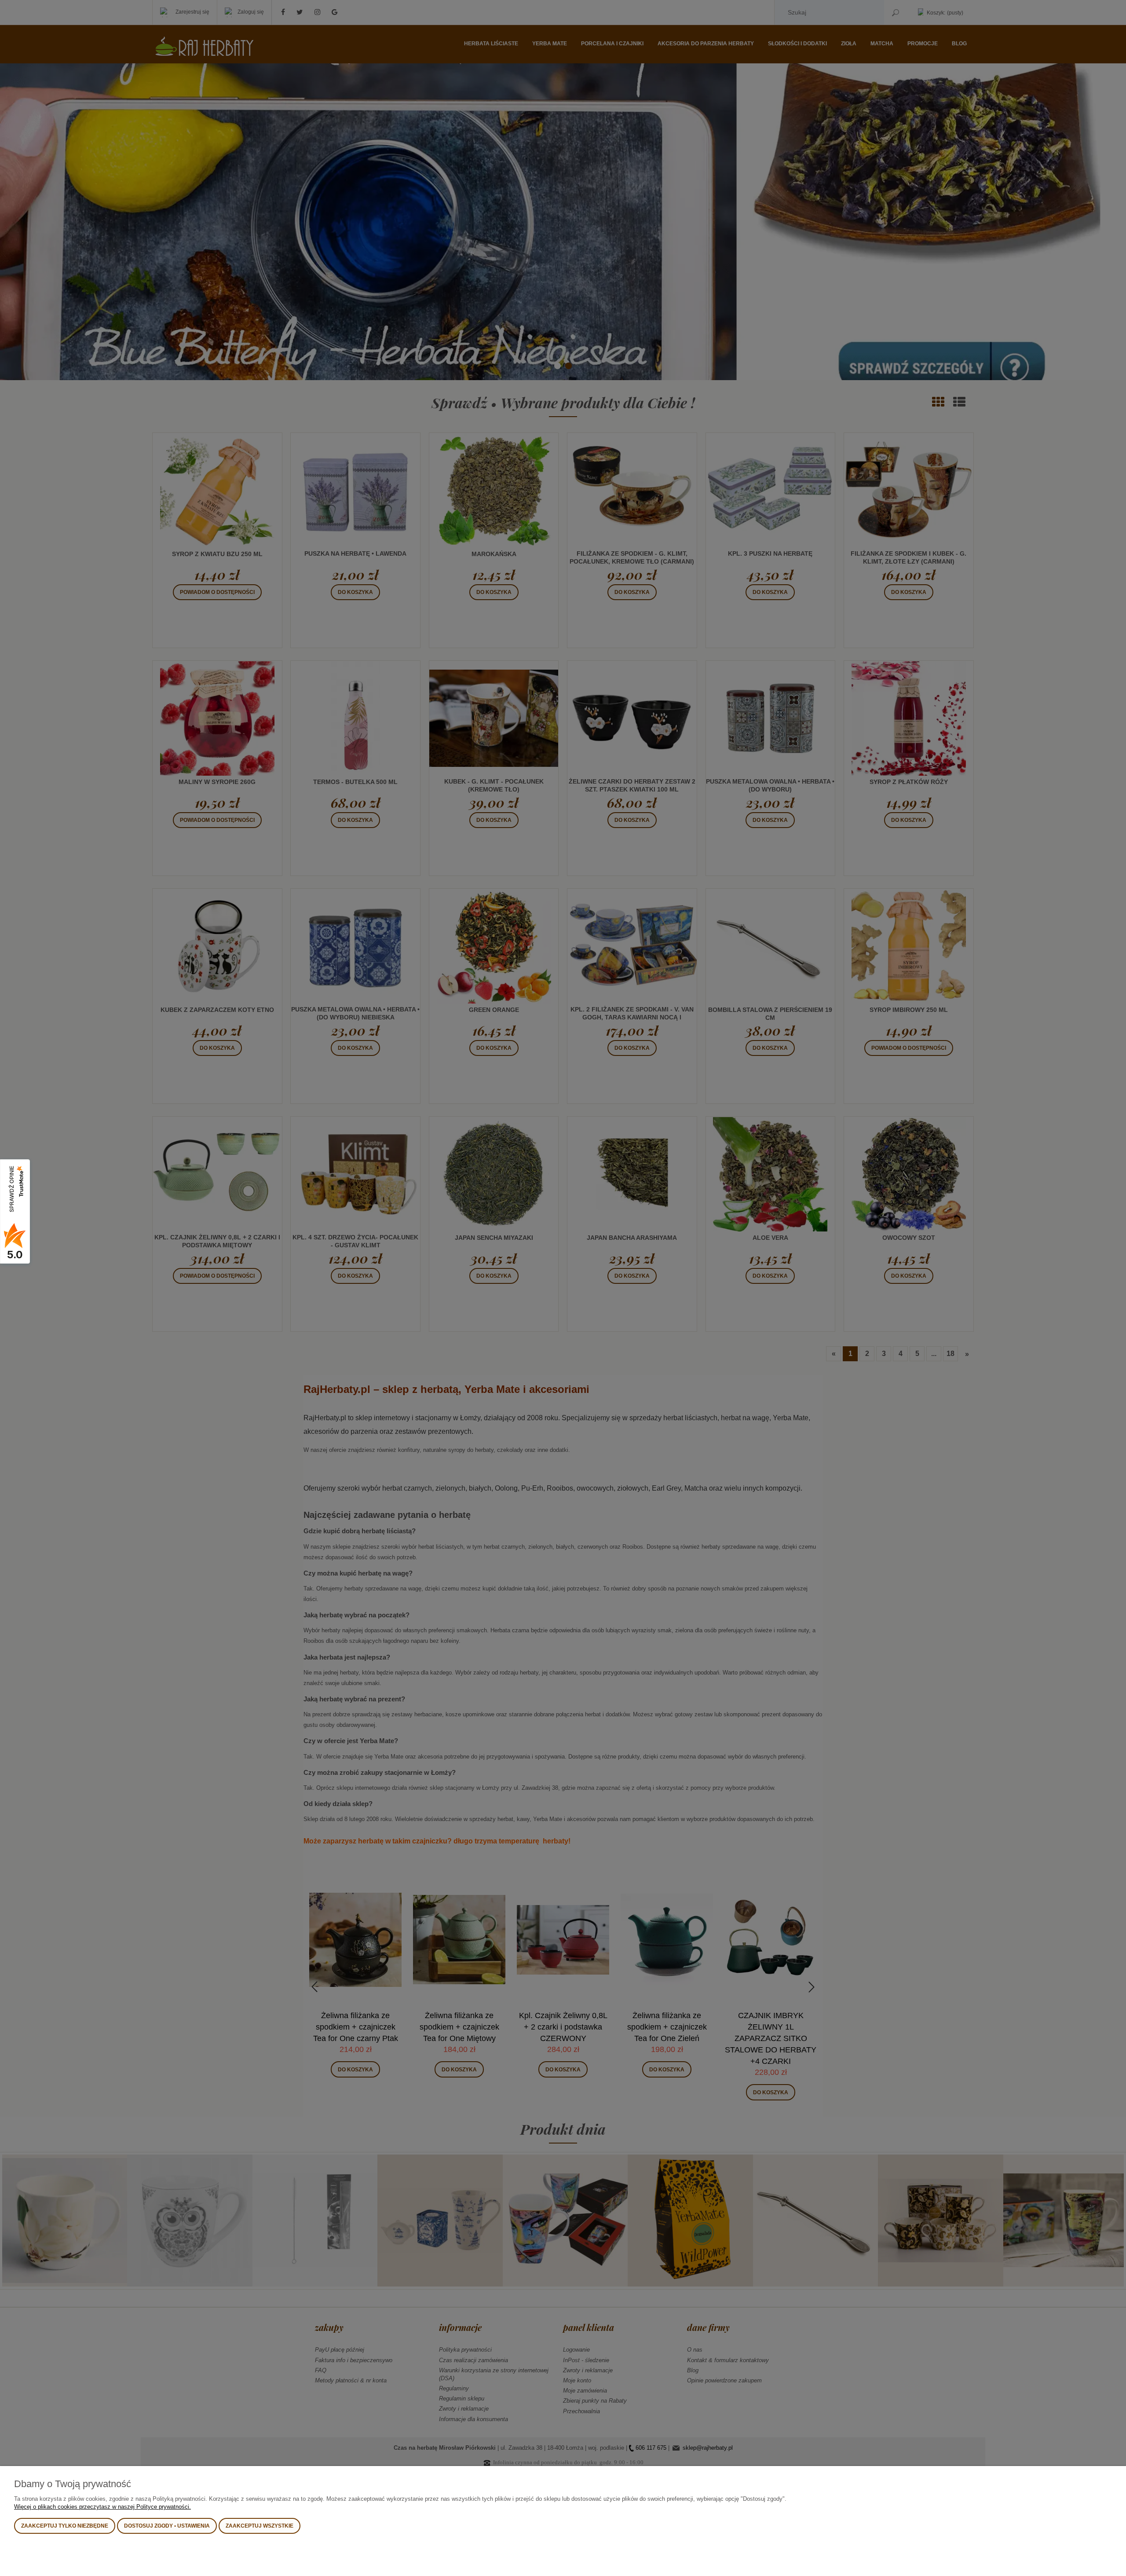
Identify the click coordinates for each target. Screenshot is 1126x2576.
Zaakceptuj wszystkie (260, 2526)
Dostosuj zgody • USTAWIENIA (167, 2526)
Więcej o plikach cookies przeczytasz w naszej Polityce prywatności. (102, 2507)
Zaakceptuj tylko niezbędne (65, 2526)
